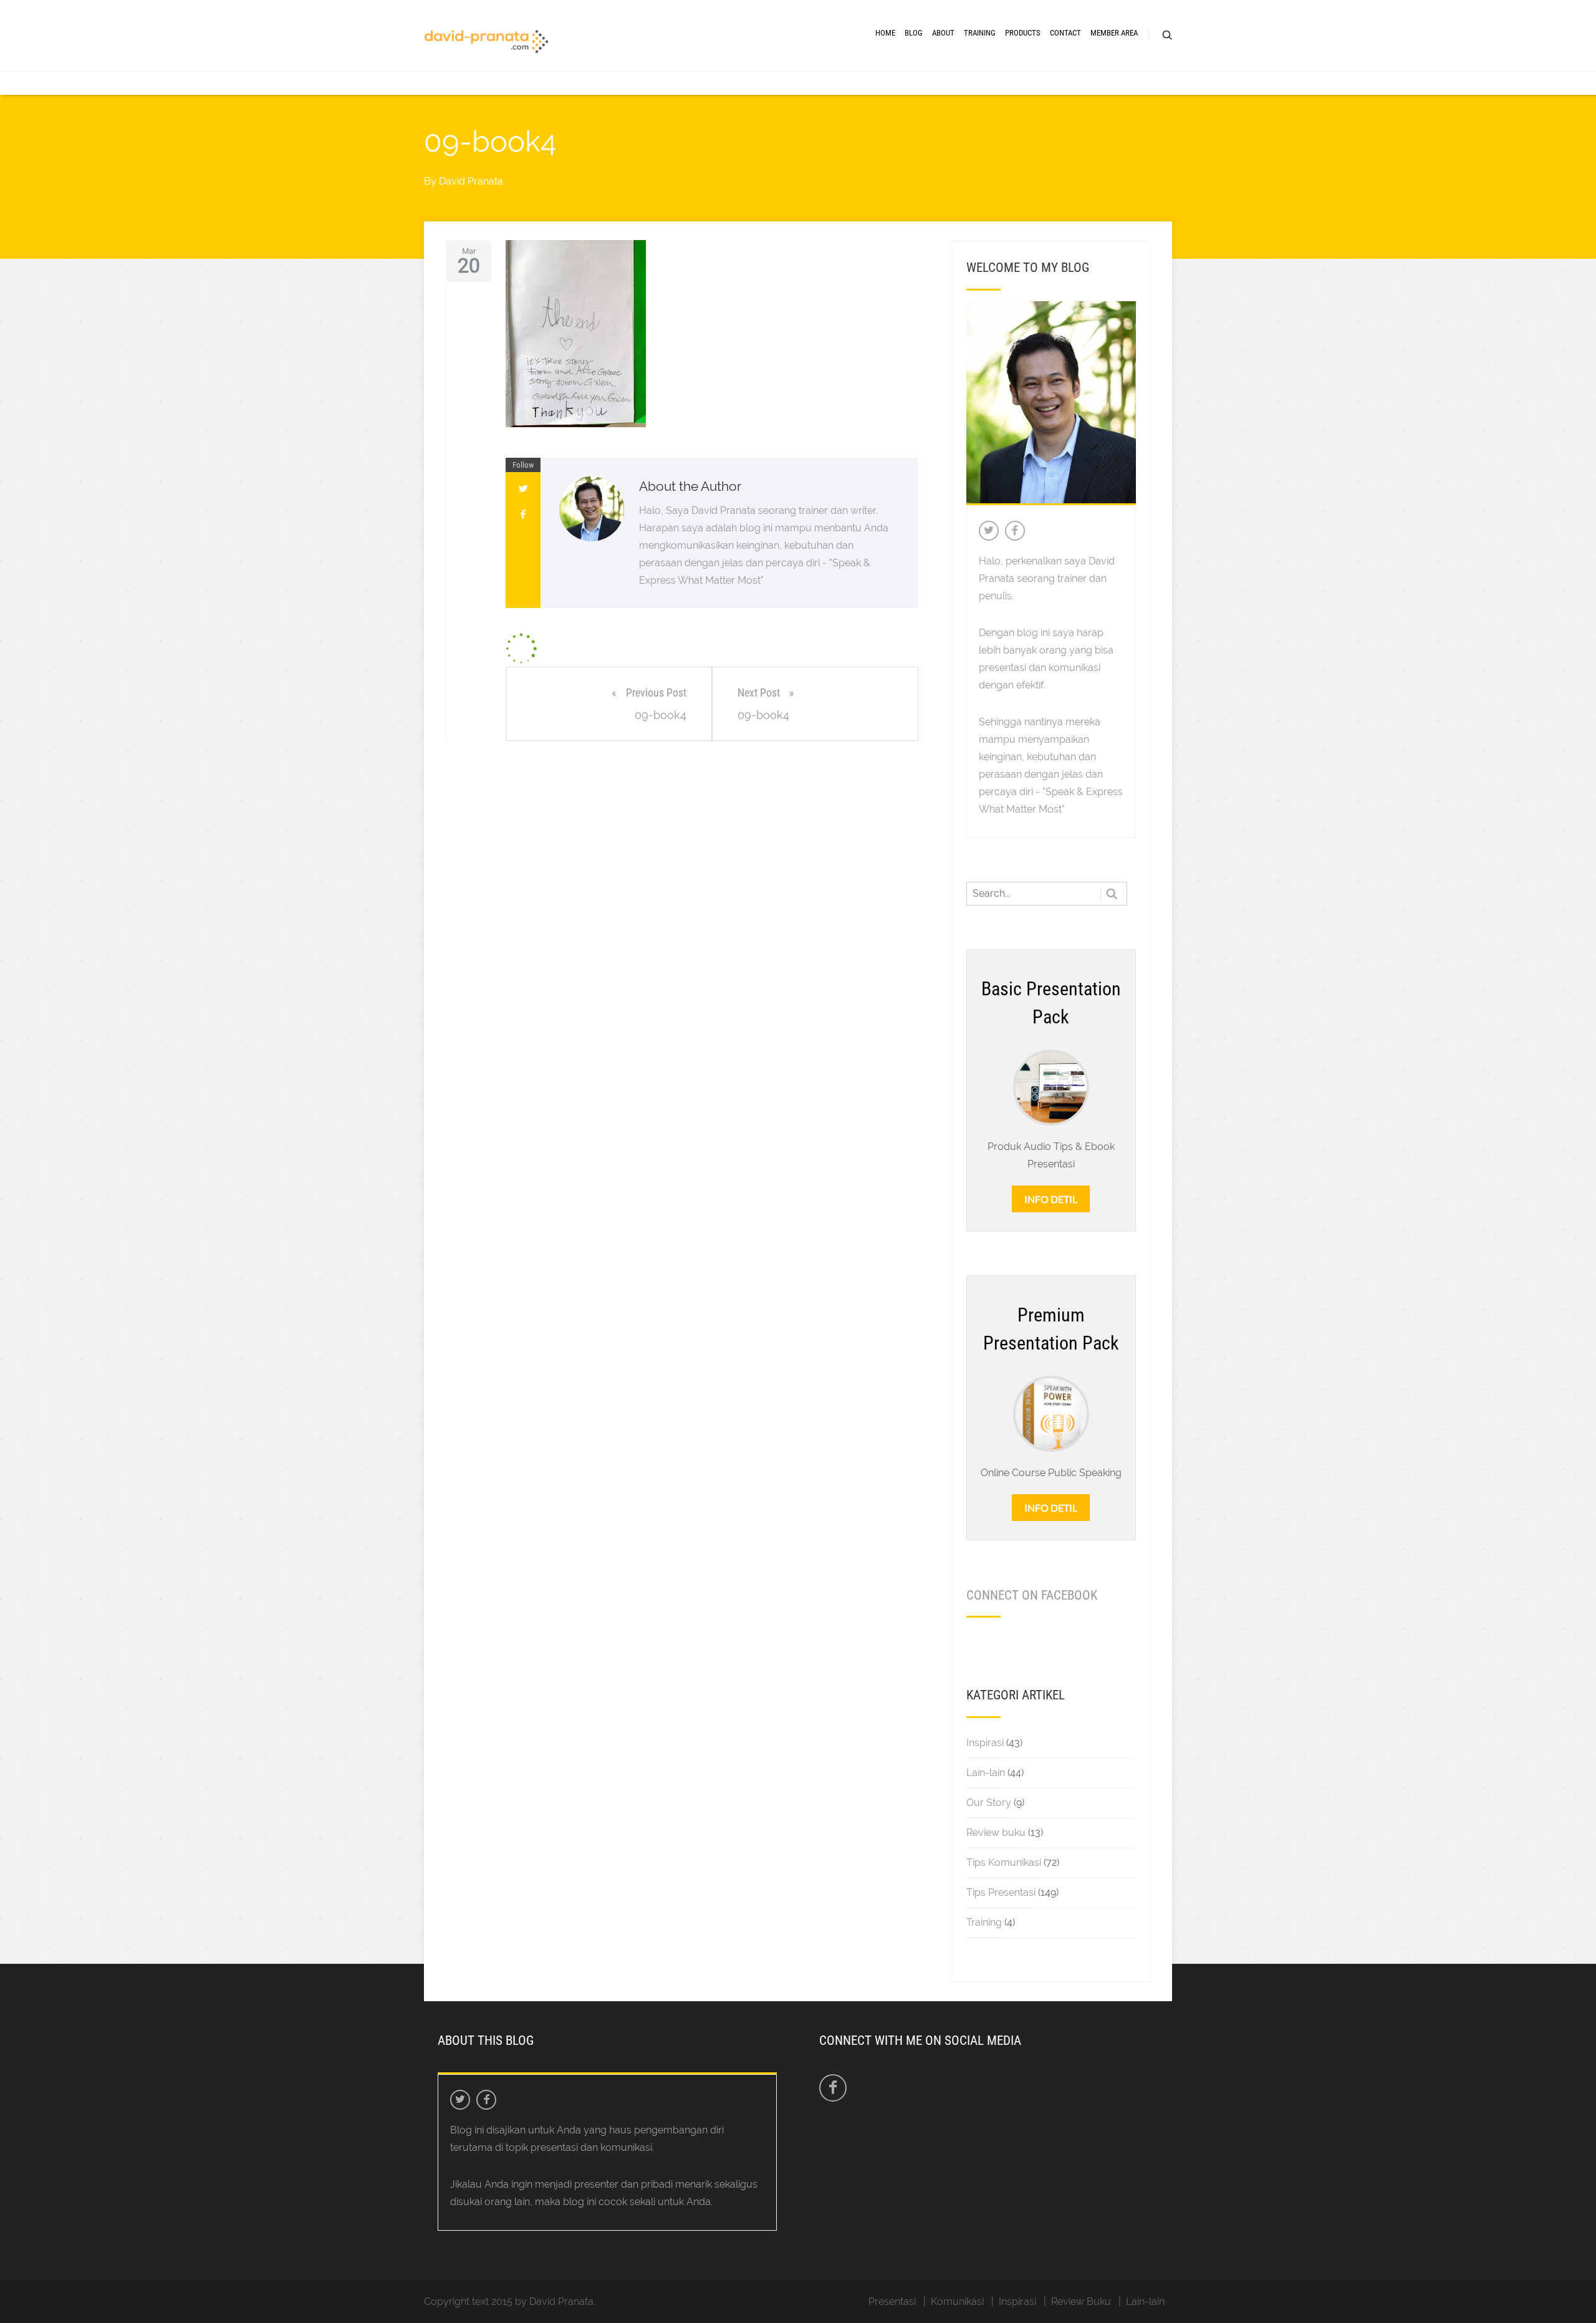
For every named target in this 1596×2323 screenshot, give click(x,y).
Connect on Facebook (1032, 1595)
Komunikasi (957, 2301)
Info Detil (1051, 1199)
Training (980, 33)
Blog (914, 33)
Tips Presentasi (1001, 1892)
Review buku (996, 1833)
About (943, 33)
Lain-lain (986, 1773)
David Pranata (471, 181)
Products (1023, 33)
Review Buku (1081, 2301)
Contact (1065, 33)
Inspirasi (985, 1743)
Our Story (989, 1803)
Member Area (1114, 33)
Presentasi (892, 2301)
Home (885, 33)
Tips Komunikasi (1004, 1862)
